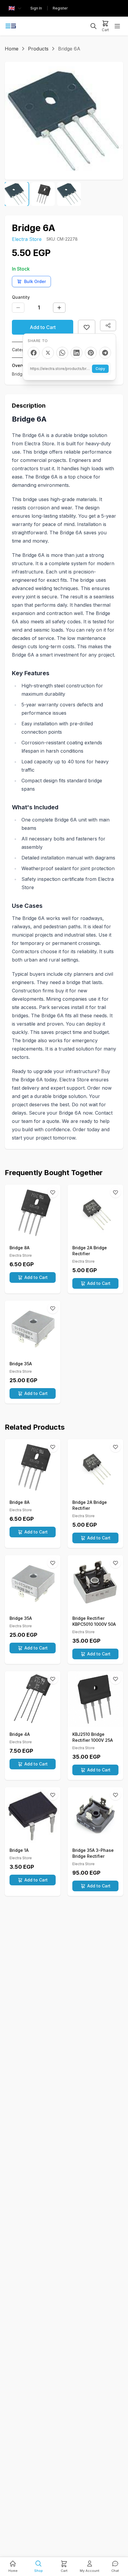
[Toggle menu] (117, 26)
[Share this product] (108, 325)
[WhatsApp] (62, 353)
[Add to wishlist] (87, 327)
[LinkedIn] (77, 353)
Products (38, 49)
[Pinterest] (91, 353)
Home (12, 49)
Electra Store (27, 239)
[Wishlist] (53, 1192)
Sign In (36, 8)
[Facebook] (34, 353)
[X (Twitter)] (48, 353)
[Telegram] (105, 353)
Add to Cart (43, 327)
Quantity (21, 297)
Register (60, 8)
